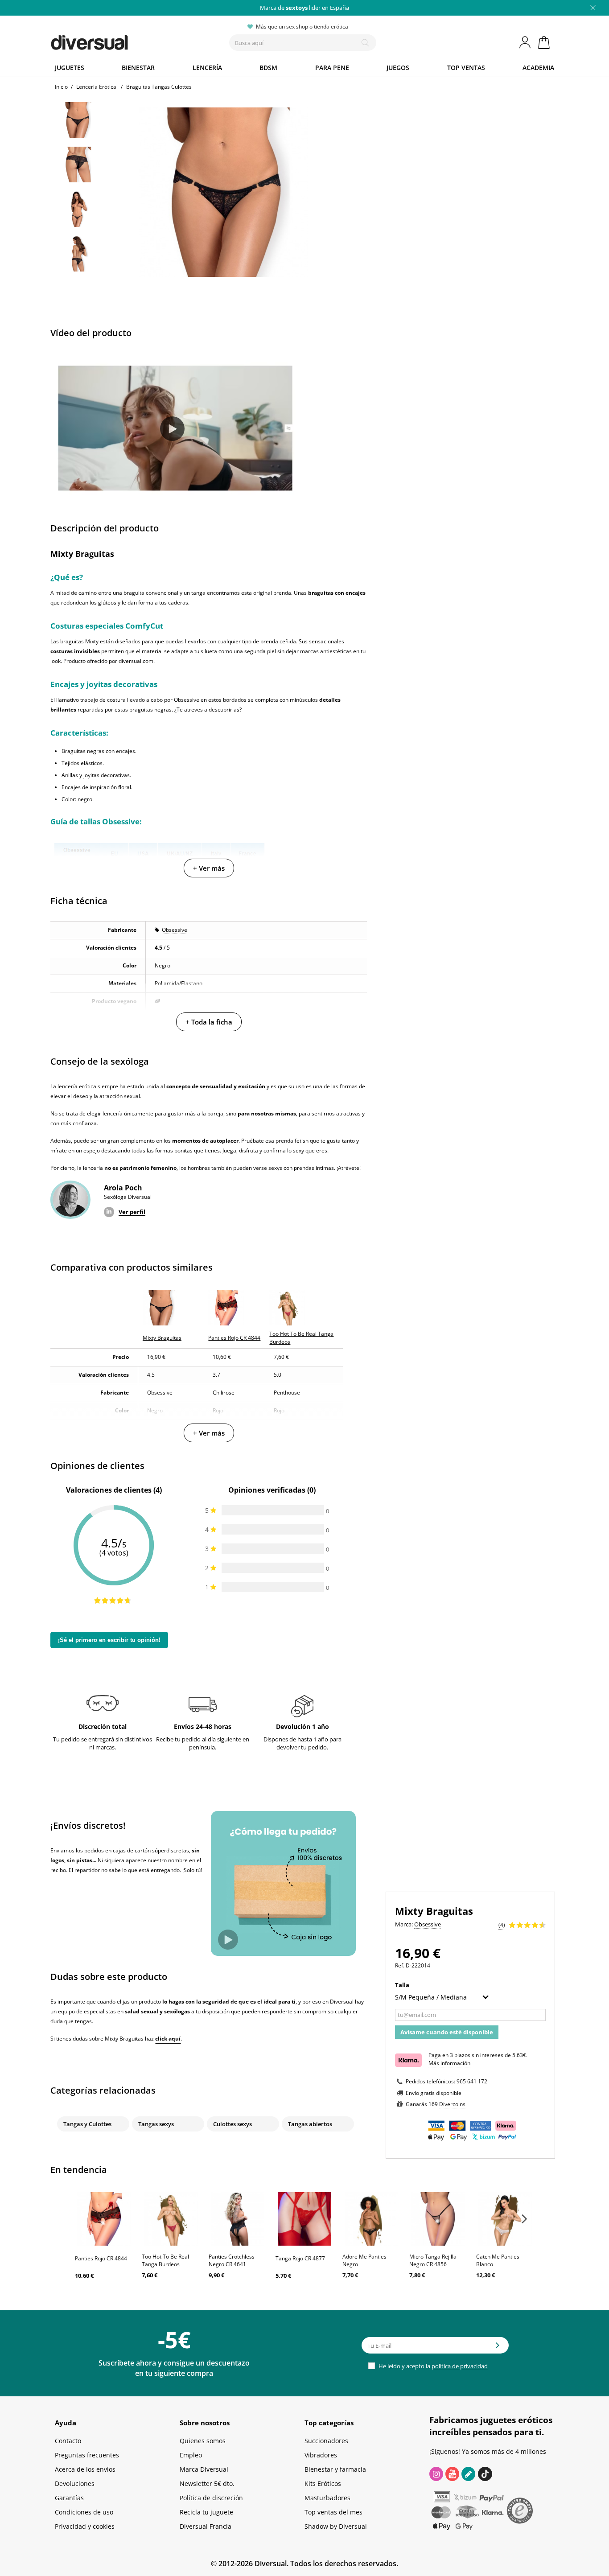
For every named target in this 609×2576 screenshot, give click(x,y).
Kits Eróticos (323, 2483)
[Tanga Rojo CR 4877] (304, 2219)
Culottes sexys (232, 2124)
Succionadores (326, 2441)
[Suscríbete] (498, 2348)
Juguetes (70, 68)
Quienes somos (203, 2441)
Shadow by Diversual (336, 2526)
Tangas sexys (156, 2124)
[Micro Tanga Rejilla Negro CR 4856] (438, 2219)
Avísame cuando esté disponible (447, 2032)
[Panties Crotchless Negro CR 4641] (238, 2219)
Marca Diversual (204, 2469)
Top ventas (466, 68)
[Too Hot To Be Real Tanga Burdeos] (171, 2219)
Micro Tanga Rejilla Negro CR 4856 (433, 2260)
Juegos (398, 68)
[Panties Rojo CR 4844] (104, 2219)
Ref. (400, 1965)
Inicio (61, 87)
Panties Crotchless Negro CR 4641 (232, 2260)
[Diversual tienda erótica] (122, 41)
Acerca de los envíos (85, 2469)
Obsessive (175, 930)
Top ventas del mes (333, 2512)
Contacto (68, 2441)
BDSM (268, 68)
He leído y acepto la (432, 2366)
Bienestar (138, 68)
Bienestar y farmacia (335, 2469)
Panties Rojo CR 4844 (101, 2258)
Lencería (207, 68)
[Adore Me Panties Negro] (371, 2219)
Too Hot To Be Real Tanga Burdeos (165, 2260)
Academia (538, 68)
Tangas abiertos (310, 2124)
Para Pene (332, 68)
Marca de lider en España (304, 8)
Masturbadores (327, 2498)
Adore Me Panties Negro (364, 2260)
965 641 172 (472, 2081)
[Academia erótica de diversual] (468, 2474)
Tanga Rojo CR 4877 (300, 2258)
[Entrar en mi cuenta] (526, 42)
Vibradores (321, 2455)
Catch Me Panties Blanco (498, 2260)
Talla (403, 1985)
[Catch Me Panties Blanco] (505, 2219)
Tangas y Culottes (87, 2124)
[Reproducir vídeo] (172, 429)
